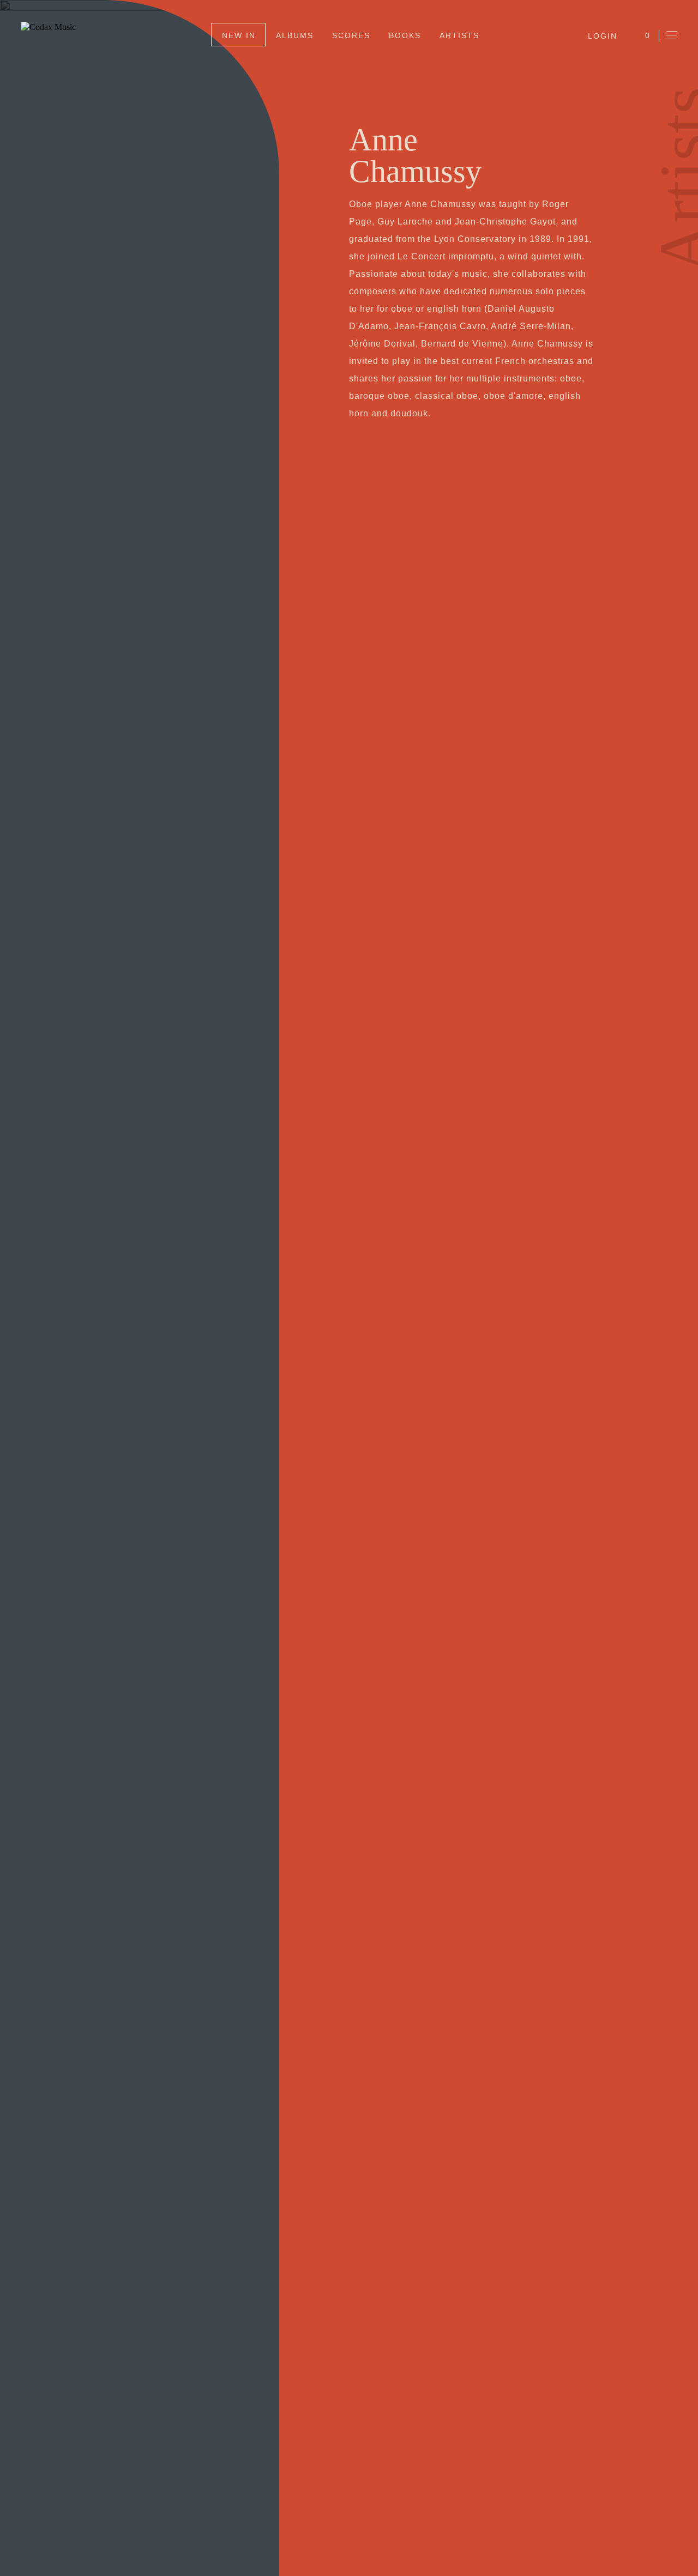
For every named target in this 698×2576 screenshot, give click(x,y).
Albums (295, 35)
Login (603, 36)
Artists (459, 35)
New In (239, 35)
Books (405, 35)
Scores (351, 35)
